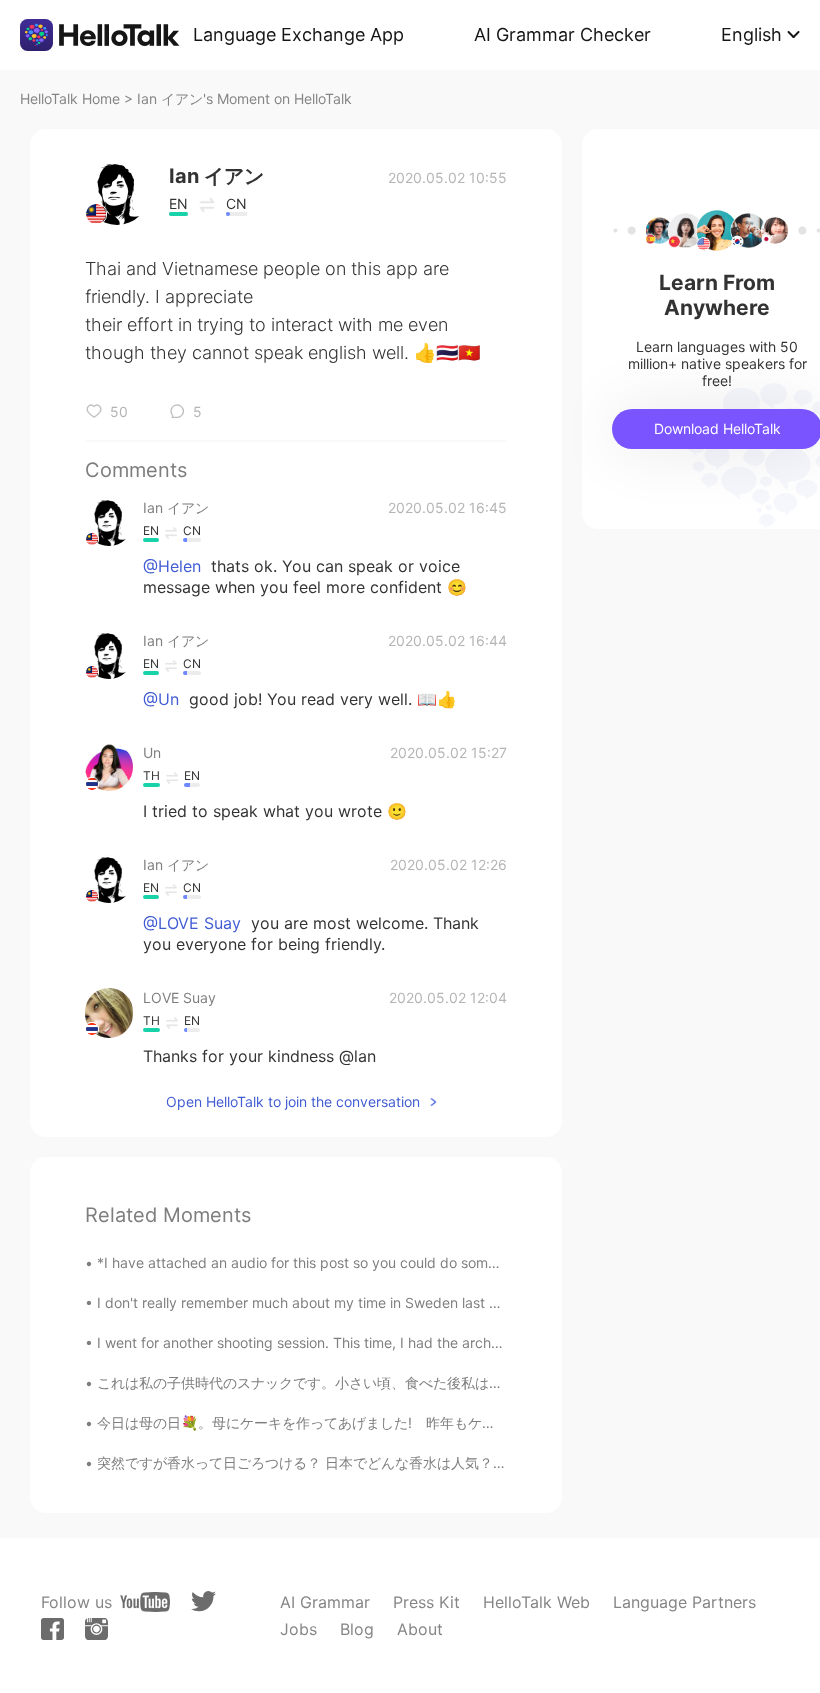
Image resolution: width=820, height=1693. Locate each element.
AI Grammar (325, 1602)
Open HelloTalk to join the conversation (293, 1101)
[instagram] (96, 1629)
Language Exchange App (298, 34)
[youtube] (145, 1602)
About (420, 1629)
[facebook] (52, 1629)
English (751, 34)
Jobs (298, 1629)
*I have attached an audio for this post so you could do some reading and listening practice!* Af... (416, 1262)
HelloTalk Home (70, 98)
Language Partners (684, 1602)
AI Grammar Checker (562, 34)
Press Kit (426, 1602)
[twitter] (203, 1601)
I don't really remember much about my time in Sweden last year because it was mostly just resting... (426, 1302)
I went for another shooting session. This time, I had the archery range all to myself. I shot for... (404, 1342)
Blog (357, 1629)
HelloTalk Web (536, 1602)
